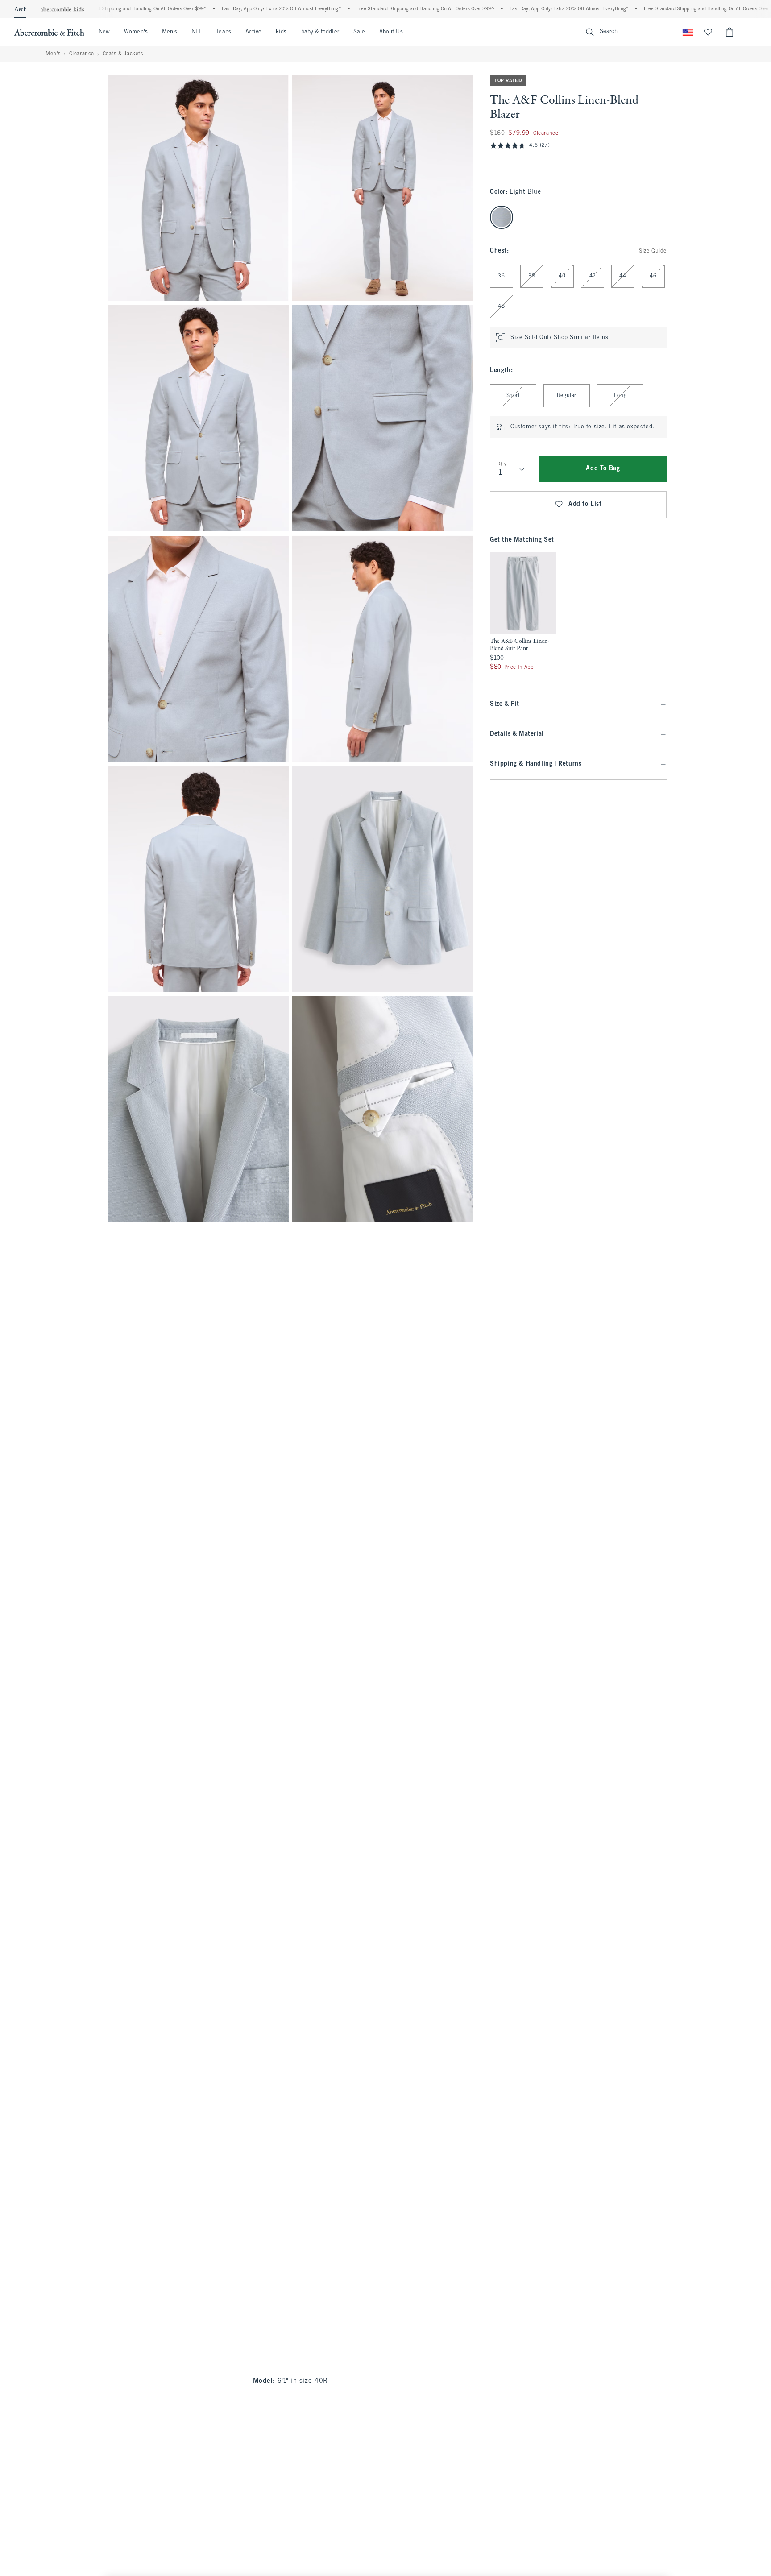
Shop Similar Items (581, 338)
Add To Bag (603, 469)
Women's (136, 32)
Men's (170, 32)
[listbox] (523, 612)
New (104, 32)
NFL (197, 32)
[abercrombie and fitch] (49, 32)
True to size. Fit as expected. (613, 427)
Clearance (82, 54)
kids (281, 32)
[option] (523, 612)
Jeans (223, 32)
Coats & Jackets (123, 54)
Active (253, 32)
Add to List (585, 504)
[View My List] (708, 32)
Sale (359, 32)
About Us (391, 32)
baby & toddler (320, 32)
